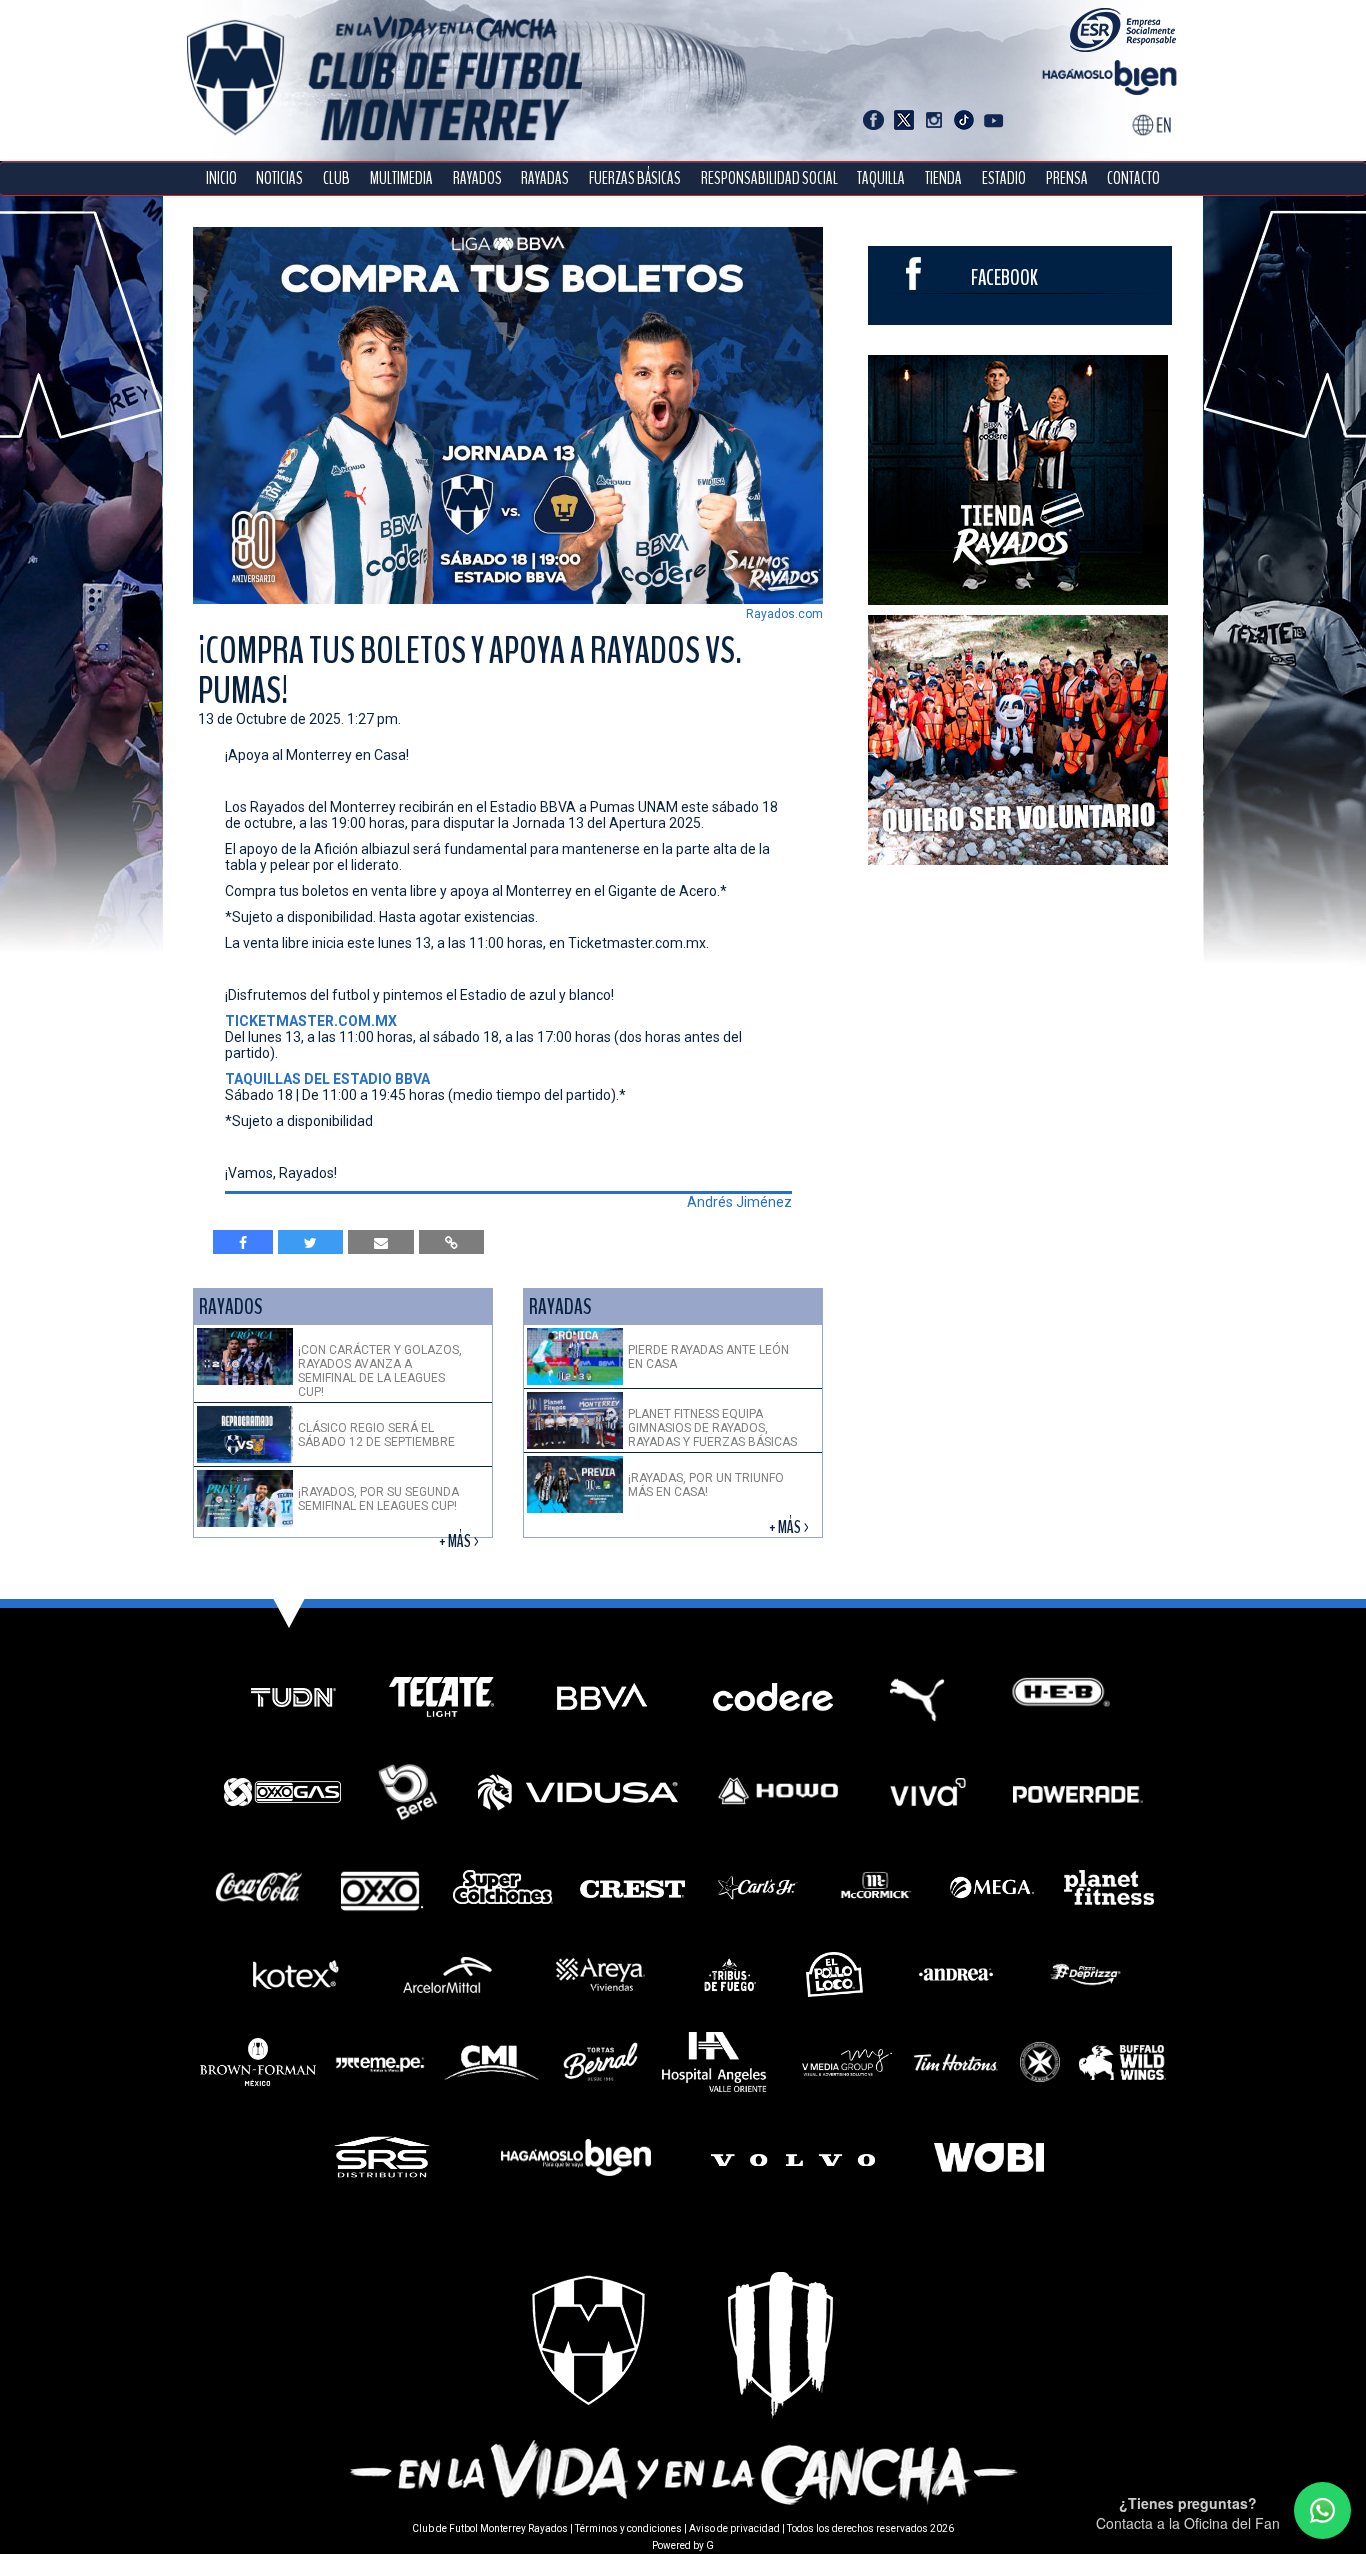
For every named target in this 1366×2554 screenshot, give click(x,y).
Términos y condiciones (628, 2528)
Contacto (1133, 178)
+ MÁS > (460, 1541)
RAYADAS (545, 178)
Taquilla (881, 178)
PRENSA (1067, 178)
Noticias (279, 178)
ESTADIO (1004, 178)
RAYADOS (477, 178)
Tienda (943, 178)
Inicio (221, 178)
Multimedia (401, 178)
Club (336, 178)
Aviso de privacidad (734, 2528)
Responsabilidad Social (769, 178)
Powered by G (683, 2545)
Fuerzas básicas (635, 178)
